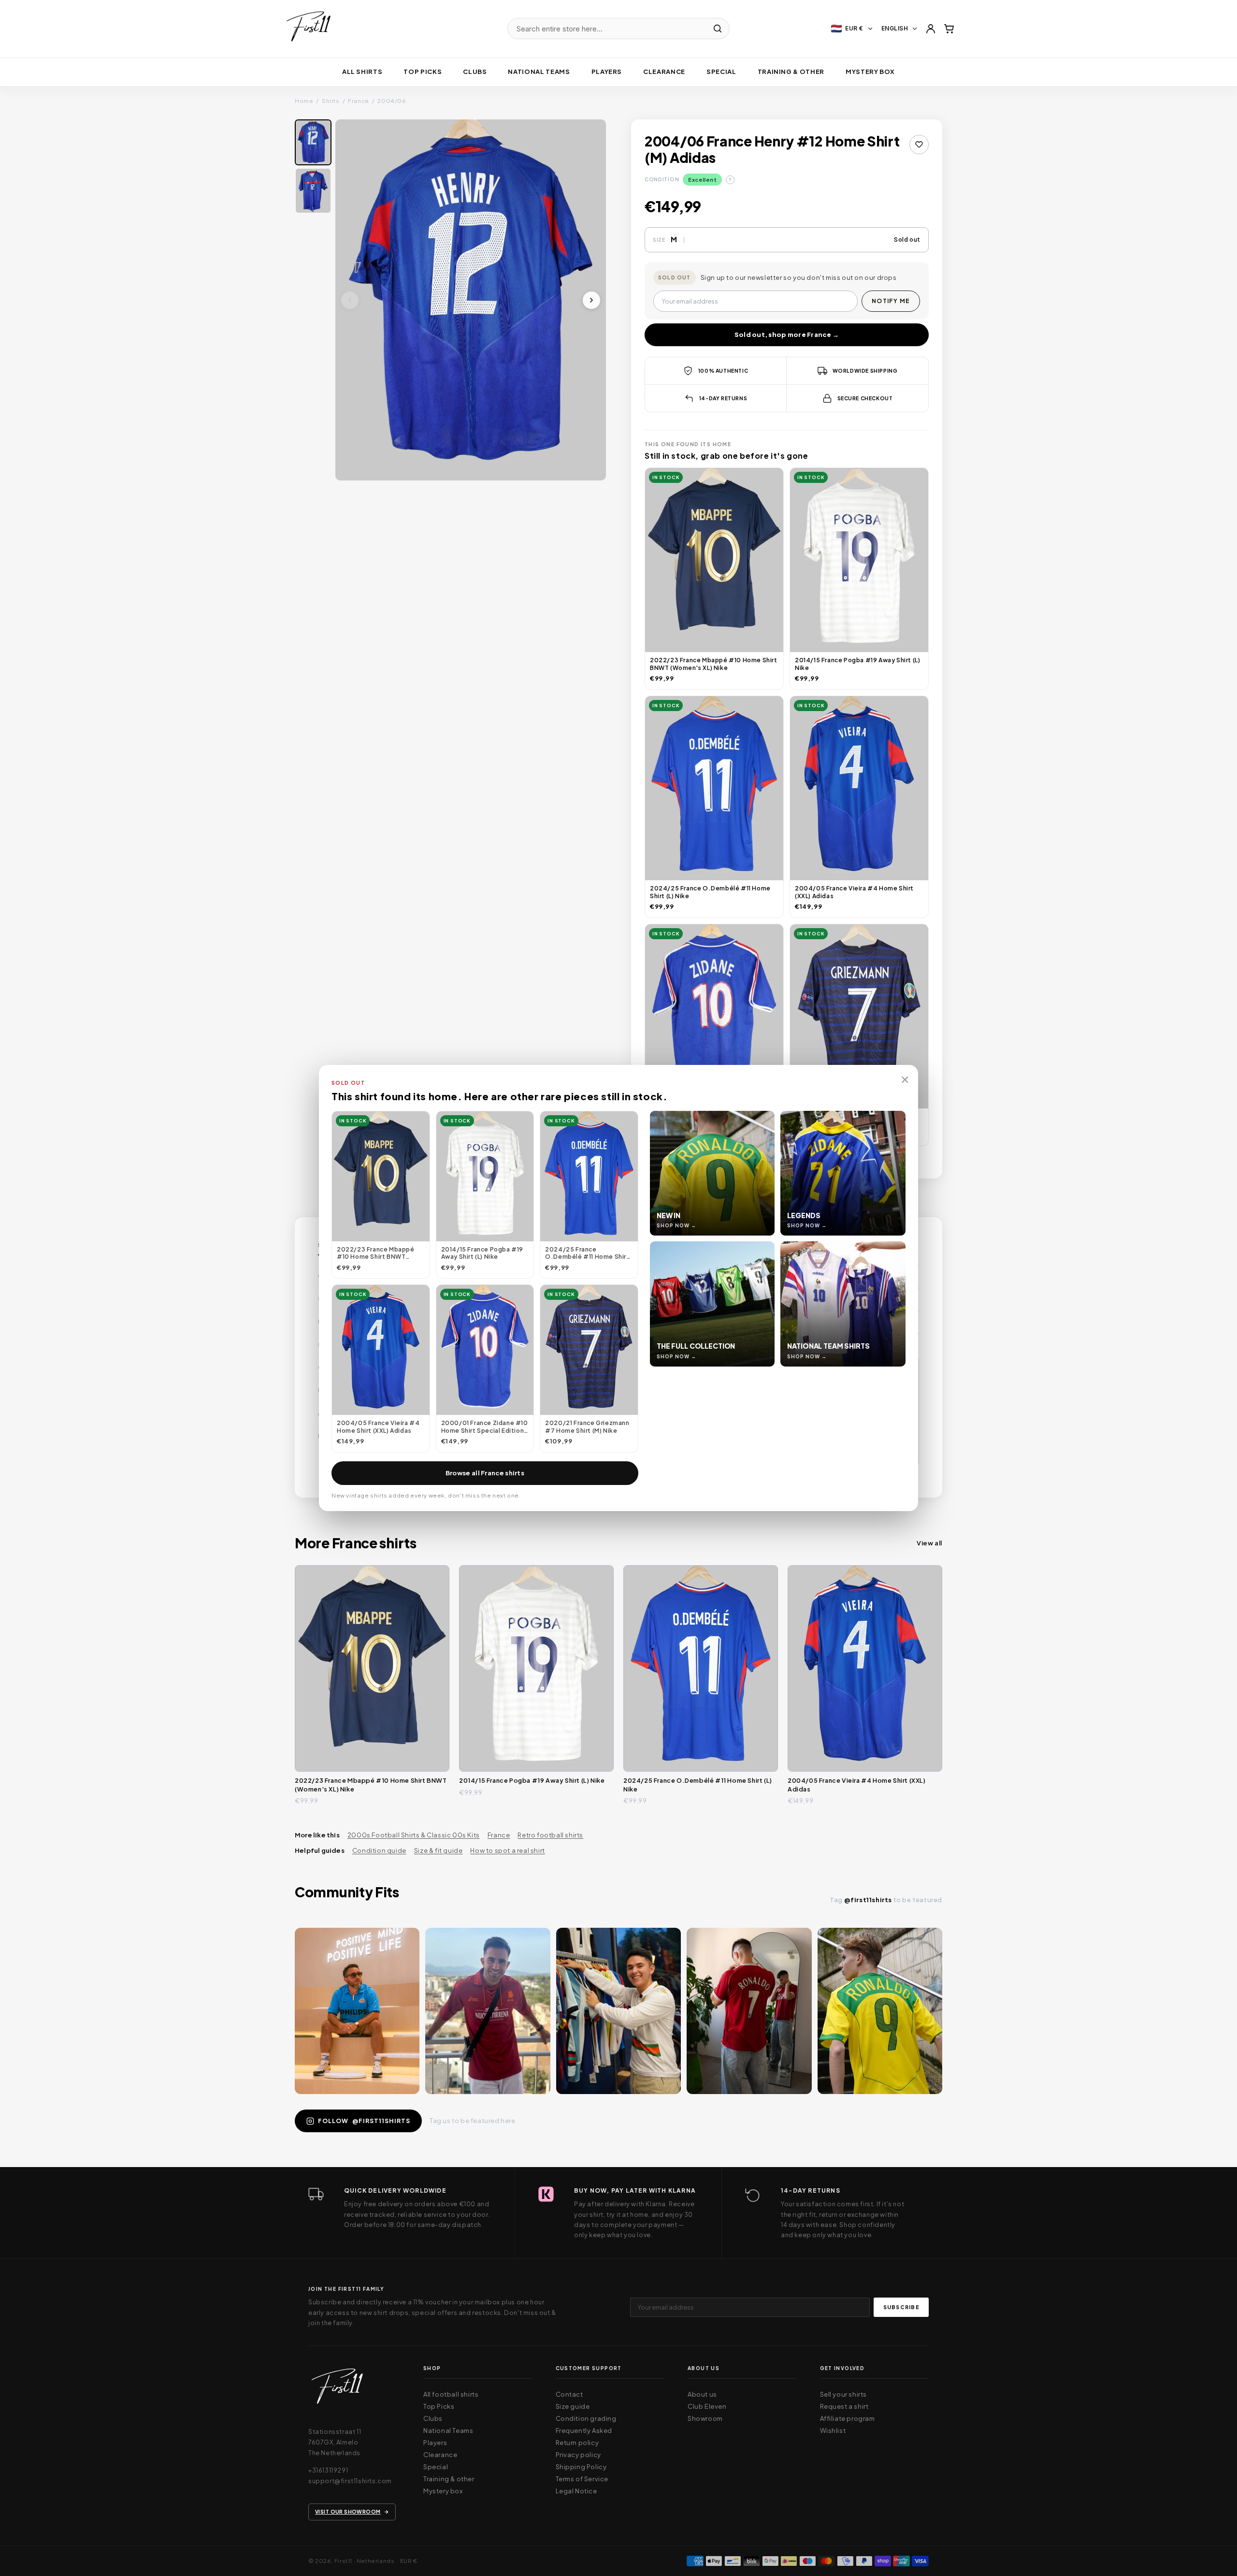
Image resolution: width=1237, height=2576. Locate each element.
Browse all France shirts (485, 1473)
